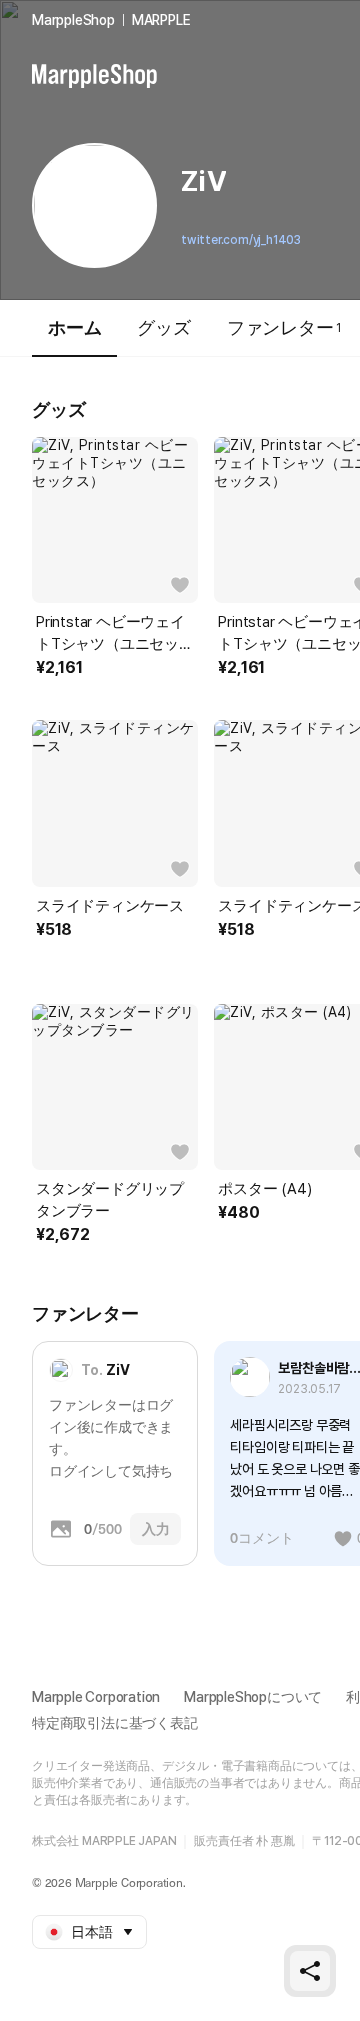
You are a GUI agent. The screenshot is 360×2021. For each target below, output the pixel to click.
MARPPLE (161, 20)
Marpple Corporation (96, 1697)
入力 (156, 1529)
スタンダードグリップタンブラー (110, 1200)
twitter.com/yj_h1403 (241, 240)
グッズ (163, 327)
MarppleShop (73, 20)
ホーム (74, 327)
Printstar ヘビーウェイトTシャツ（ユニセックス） (115, 634)
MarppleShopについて (253, 1697)
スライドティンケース (110, 906)
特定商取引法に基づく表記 (115, 1723)
